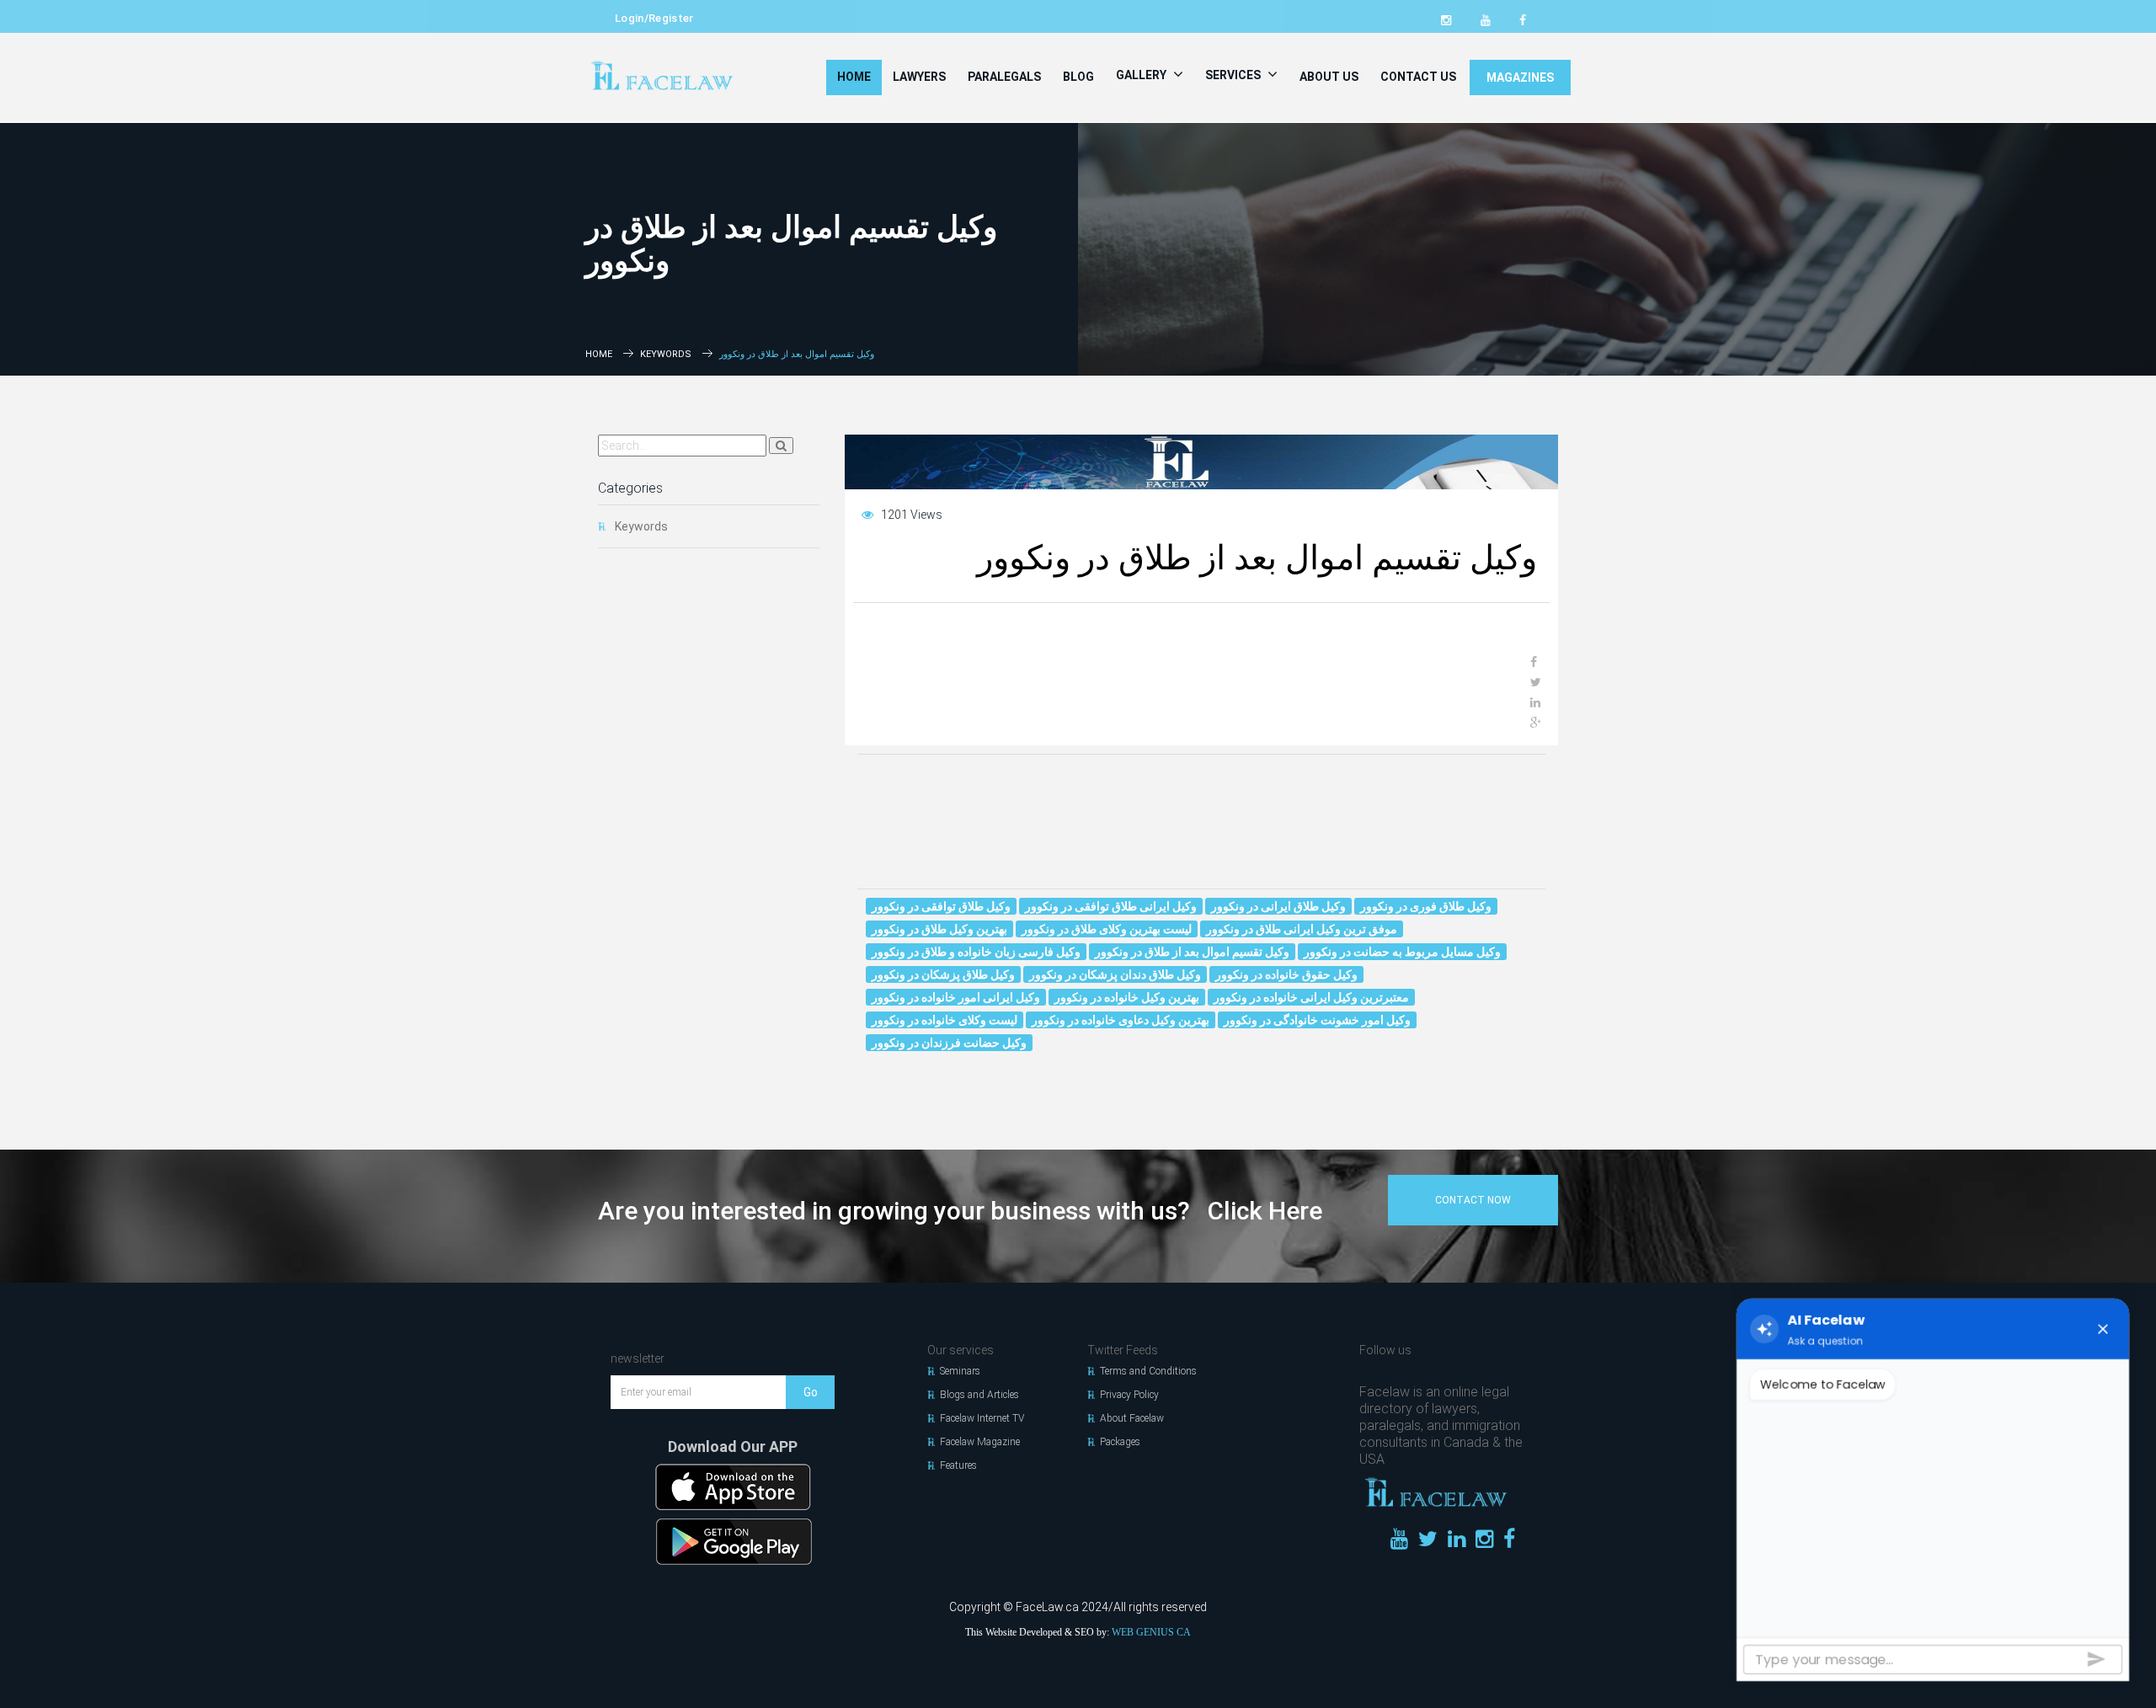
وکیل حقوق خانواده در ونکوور (1286, 974)
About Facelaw (1132, 1418)
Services (1234, 75)
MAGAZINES (1520, 77)
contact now (1473, 1200)
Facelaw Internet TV (982, 1418)
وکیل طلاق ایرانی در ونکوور (1278, 906)
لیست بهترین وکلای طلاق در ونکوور (1107, 929)
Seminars (960, 1371)
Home (854, 77)
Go (811, 1392)
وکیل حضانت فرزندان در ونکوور (949, 1043)
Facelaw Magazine (980, 1442)
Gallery (1142, 75)
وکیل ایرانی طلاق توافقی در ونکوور (1111, 906)
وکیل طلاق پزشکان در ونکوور (943, 974)
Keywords (666, 354)
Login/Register (654, 18)
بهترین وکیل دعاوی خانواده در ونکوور (1121, 1020)
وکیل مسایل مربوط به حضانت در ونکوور (1402, 952)
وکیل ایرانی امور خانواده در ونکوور (956, 997)
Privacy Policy (1129, 1395)
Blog (1078, 77)
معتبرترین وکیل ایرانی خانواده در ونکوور (1311, 997)
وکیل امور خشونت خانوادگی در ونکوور (1317, 1020)
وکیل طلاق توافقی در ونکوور (941, 906)
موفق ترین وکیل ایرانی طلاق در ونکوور (1302, 929)
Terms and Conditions (1148, 1371)
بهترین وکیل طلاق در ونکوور (939, 929)
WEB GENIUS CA (1151, 1632)
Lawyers (919, 77)
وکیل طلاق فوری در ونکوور (1426, 906)
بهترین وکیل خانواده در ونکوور (1127, 997)
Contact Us (1418, 77)
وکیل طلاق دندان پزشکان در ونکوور (1115, 974)
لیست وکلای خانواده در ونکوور (945, 1020)
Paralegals (1004, 77)
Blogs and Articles (979, 1395)
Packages (1120, 1442)
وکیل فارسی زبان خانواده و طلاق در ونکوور (976, 952)
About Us (1329, 77)
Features (958, 1465)
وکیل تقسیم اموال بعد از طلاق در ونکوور (1192, 952)
